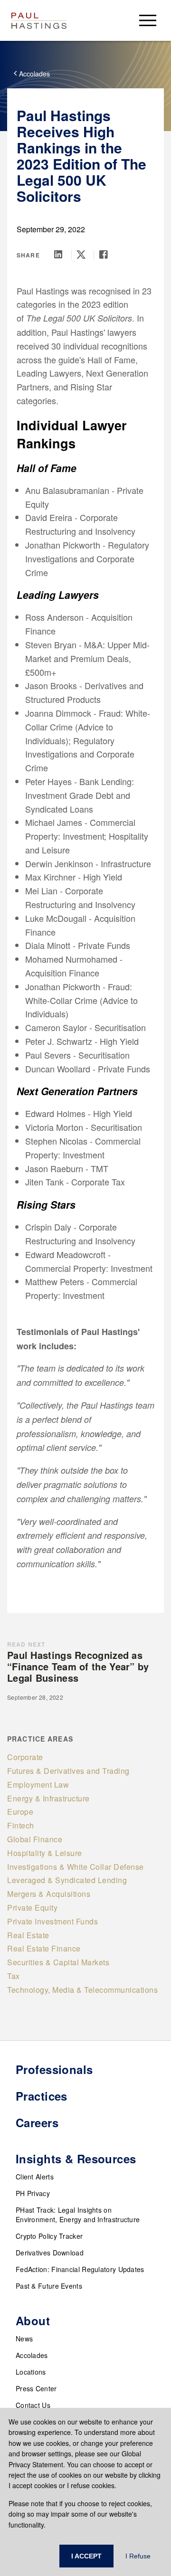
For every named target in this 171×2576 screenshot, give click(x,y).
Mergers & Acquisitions (49, 1894)
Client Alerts (35, 2177)
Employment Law (38, 1785)
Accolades (32, 2355)
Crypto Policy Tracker (49, 2236)
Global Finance (35, 1839)
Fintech (21, 1825)
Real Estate (28, 1935)
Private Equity (32, 1908)
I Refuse (138, 2556)
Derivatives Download (50, 2253)
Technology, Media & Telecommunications (82, 1990)
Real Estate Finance (44, 1948)
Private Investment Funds (52, 1921)
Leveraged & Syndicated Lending (67, 1880)
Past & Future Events (49, 2286)
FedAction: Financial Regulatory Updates (80, 2269)
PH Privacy (33, 2193)
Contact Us (33, 2405)
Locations (31, 2372)
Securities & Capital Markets (58, 1962)
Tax (14, 1976)
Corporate (25, 1757)
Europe (20, 1812)
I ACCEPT (86, 2556)
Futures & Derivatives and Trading (68, 1771)
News (24, 2339)
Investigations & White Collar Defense (76, 1867)
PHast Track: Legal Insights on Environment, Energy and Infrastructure (78, 2215)
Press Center (36, 2388)
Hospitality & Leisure (45, 1853)
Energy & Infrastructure (48, 1798)
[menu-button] (148, 20)
